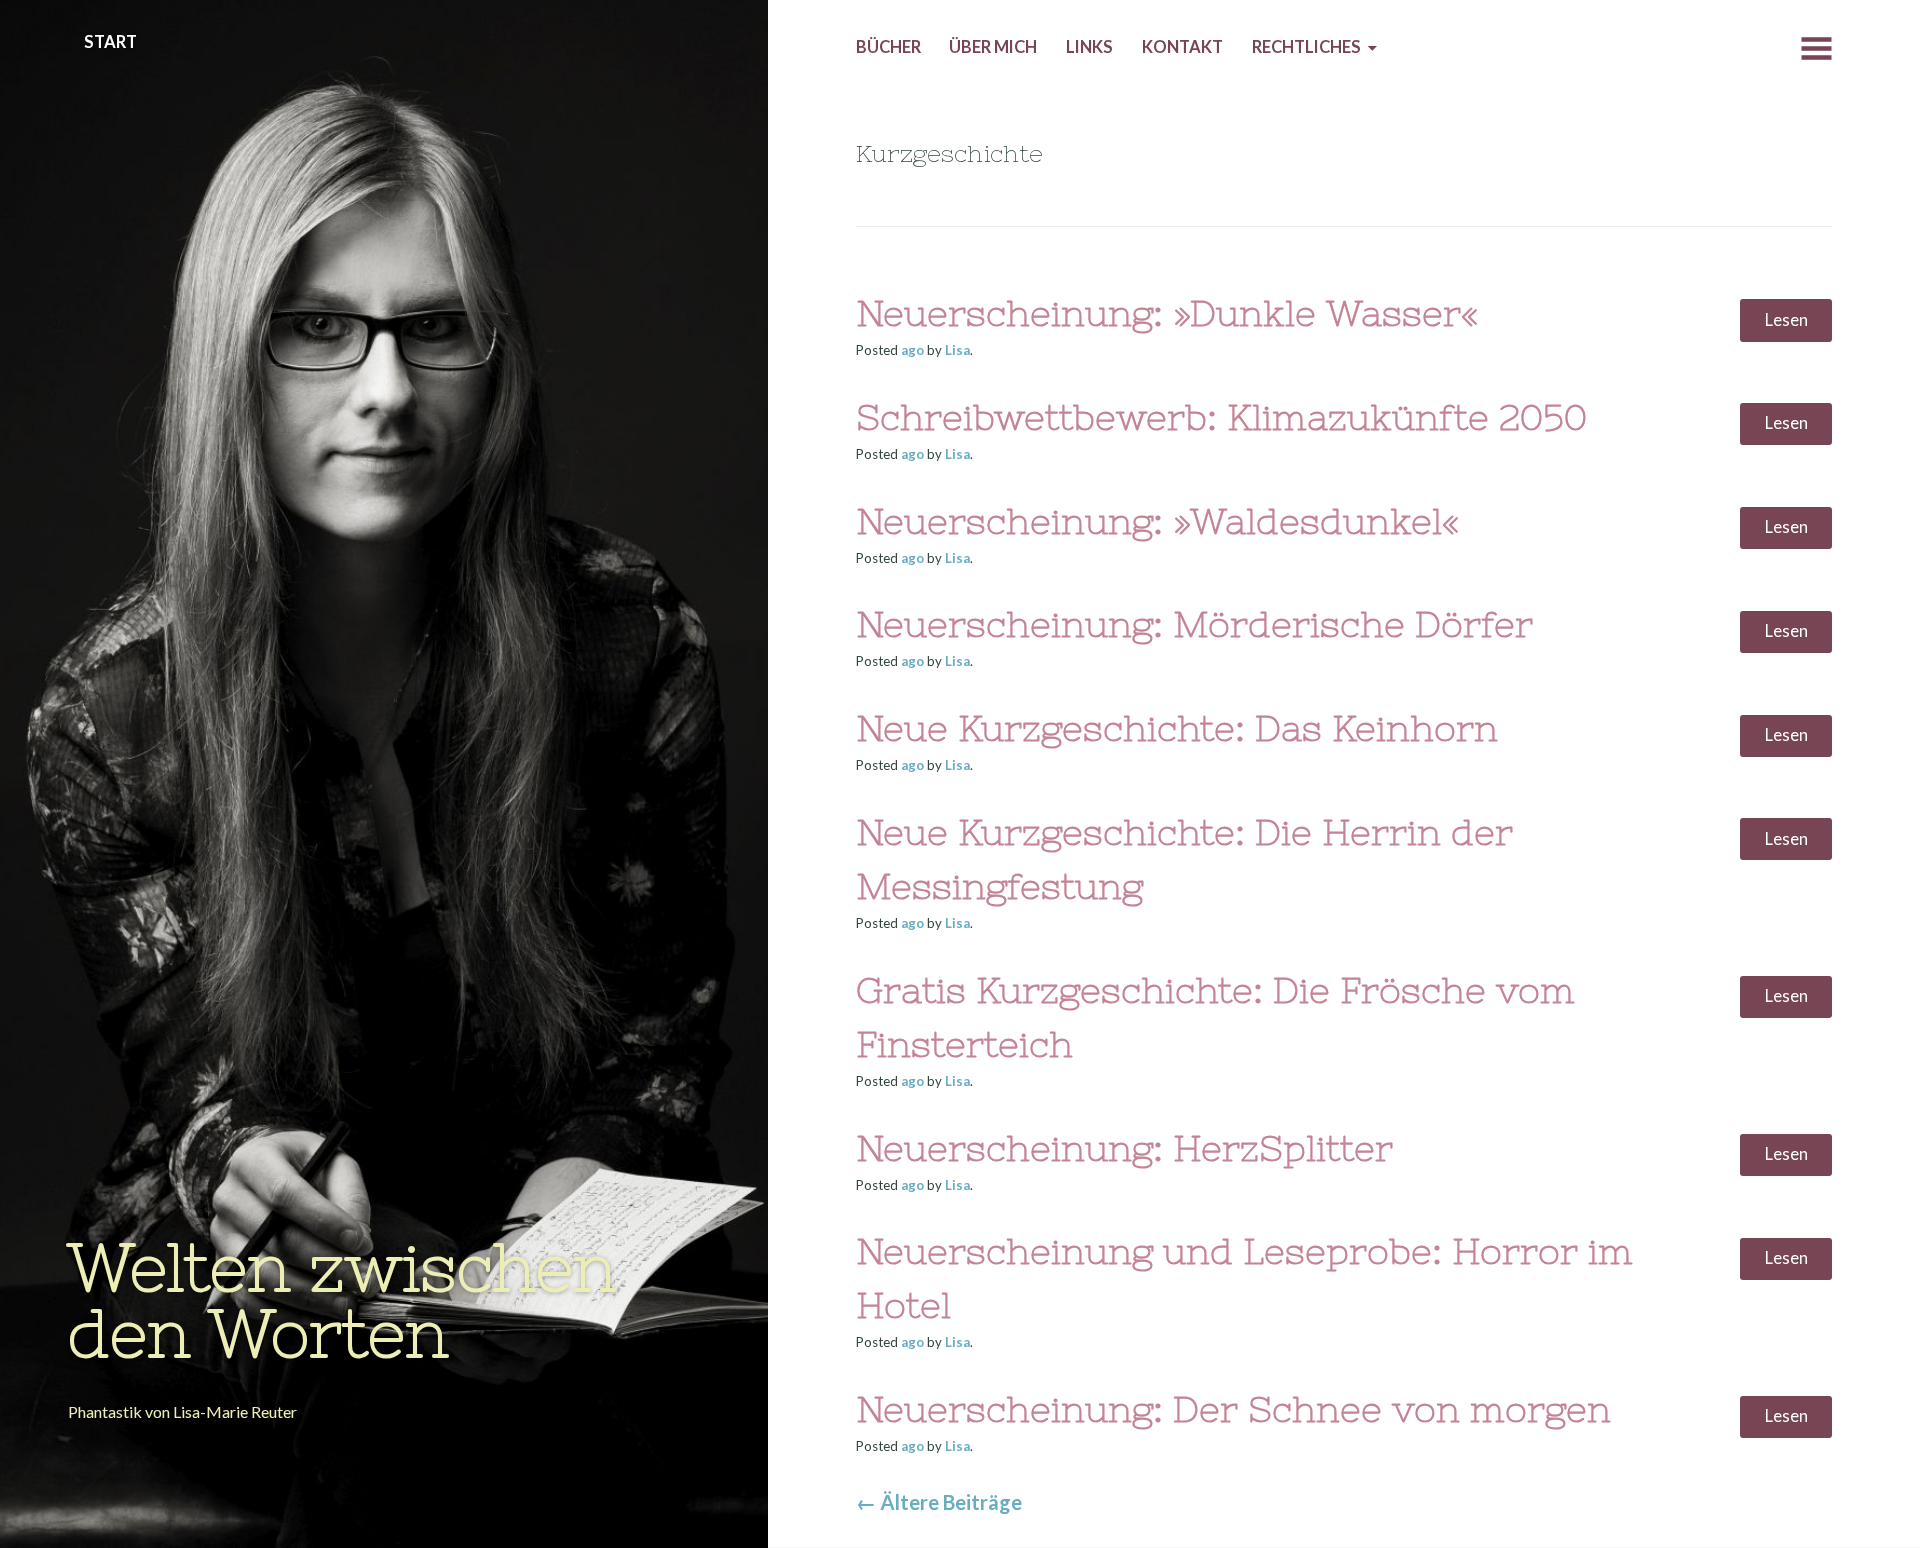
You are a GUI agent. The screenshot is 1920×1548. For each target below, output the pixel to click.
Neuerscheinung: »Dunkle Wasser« (1167, 313)
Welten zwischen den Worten (342, 1300)
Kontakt (1182, 47)
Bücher (888, 47)
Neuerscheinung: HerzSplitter (1124, 1148)
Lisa (957, 350)
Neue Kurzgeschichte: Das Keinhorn (1177, 728)
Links (1089, 47)
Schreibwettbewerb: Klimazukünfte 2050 (1221, 417)
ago (912, 350)
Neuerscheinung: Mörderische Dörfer (1194, 624)
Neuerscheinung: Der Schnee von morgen (1233, 1409)
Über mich (993, 47)
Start (110, 42)
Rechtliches (1306, 47)
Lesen (1786, 320)
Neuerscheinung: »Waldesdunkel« (1158, 521)
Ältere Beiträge (939, 1502)
